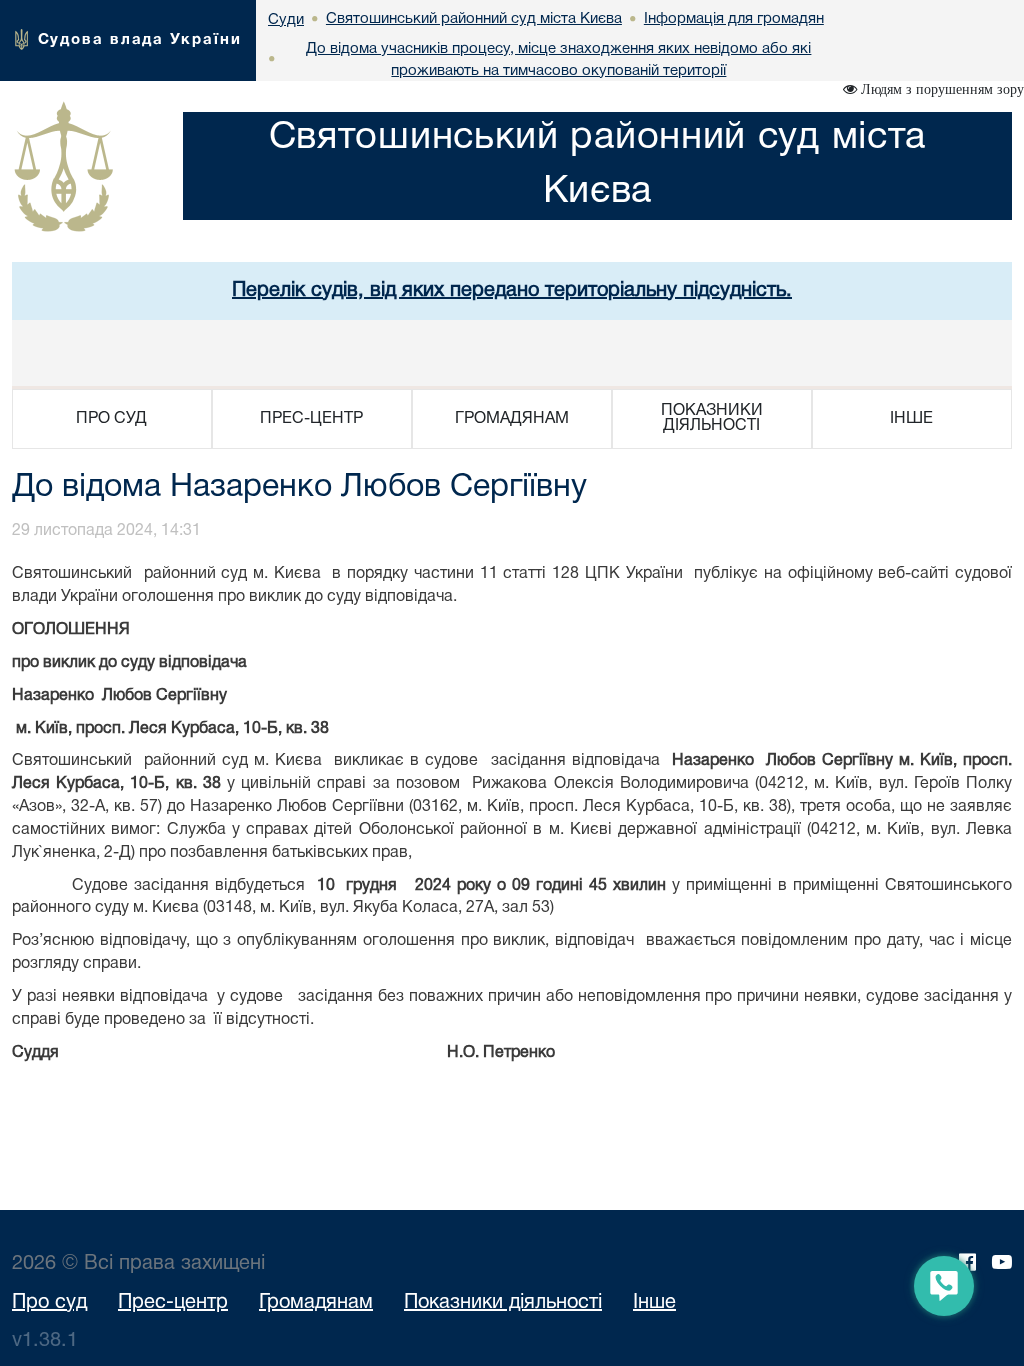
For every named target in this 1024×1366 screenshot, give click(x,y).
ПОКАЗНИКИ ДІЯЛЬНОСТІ (712, 418)
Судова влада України (140, 40)
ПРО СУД (111, 419)
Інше (654, 1303)
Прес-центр (173, 1303)
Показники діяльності (503, 1303)
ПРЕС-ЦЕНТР (311, 419)
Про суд (49, 1303)
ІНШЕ (911, 419)
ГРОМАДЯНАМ (512, 419)
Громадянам (316, 1303)
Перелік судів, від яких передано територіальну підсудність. (512, 291)
